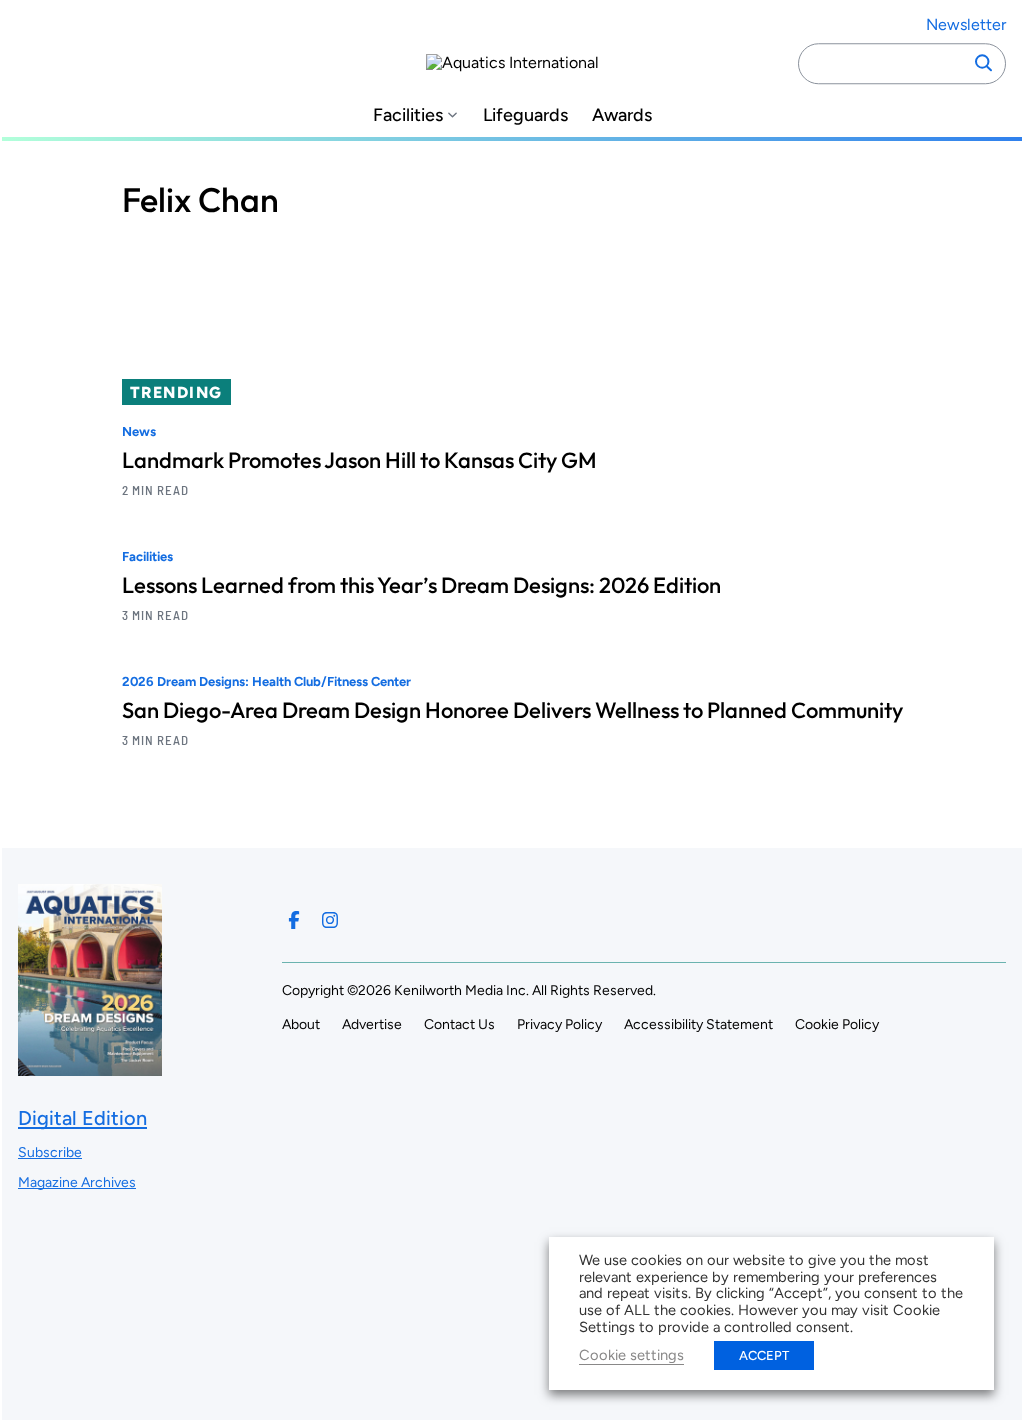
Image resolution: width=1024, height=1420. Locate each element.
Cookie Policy (837, 1024)
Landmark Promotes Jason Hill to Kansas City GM (359, 460)
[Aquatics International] (512, 63)
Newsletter (966, 24)
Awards (622, 115)
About (301, 1024)
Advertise (372, 1024)
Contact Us (459, 1024)
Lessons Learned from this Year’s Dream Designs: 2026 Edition (421, 585)
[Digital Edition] (90, 1066)
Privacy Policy (559, 1024)
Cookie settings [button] (631, 1355)
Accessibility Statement (698, 1024)
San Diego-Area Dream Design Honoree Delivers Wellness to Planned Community (512, 710)
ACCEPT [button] (764, 1355)
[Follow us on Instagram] (330, 920)
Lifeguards (525, 115)
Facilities (408, 115)
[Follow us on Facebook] (294, 920)
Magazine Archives (77, 1182)
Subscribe (50, 1152)
